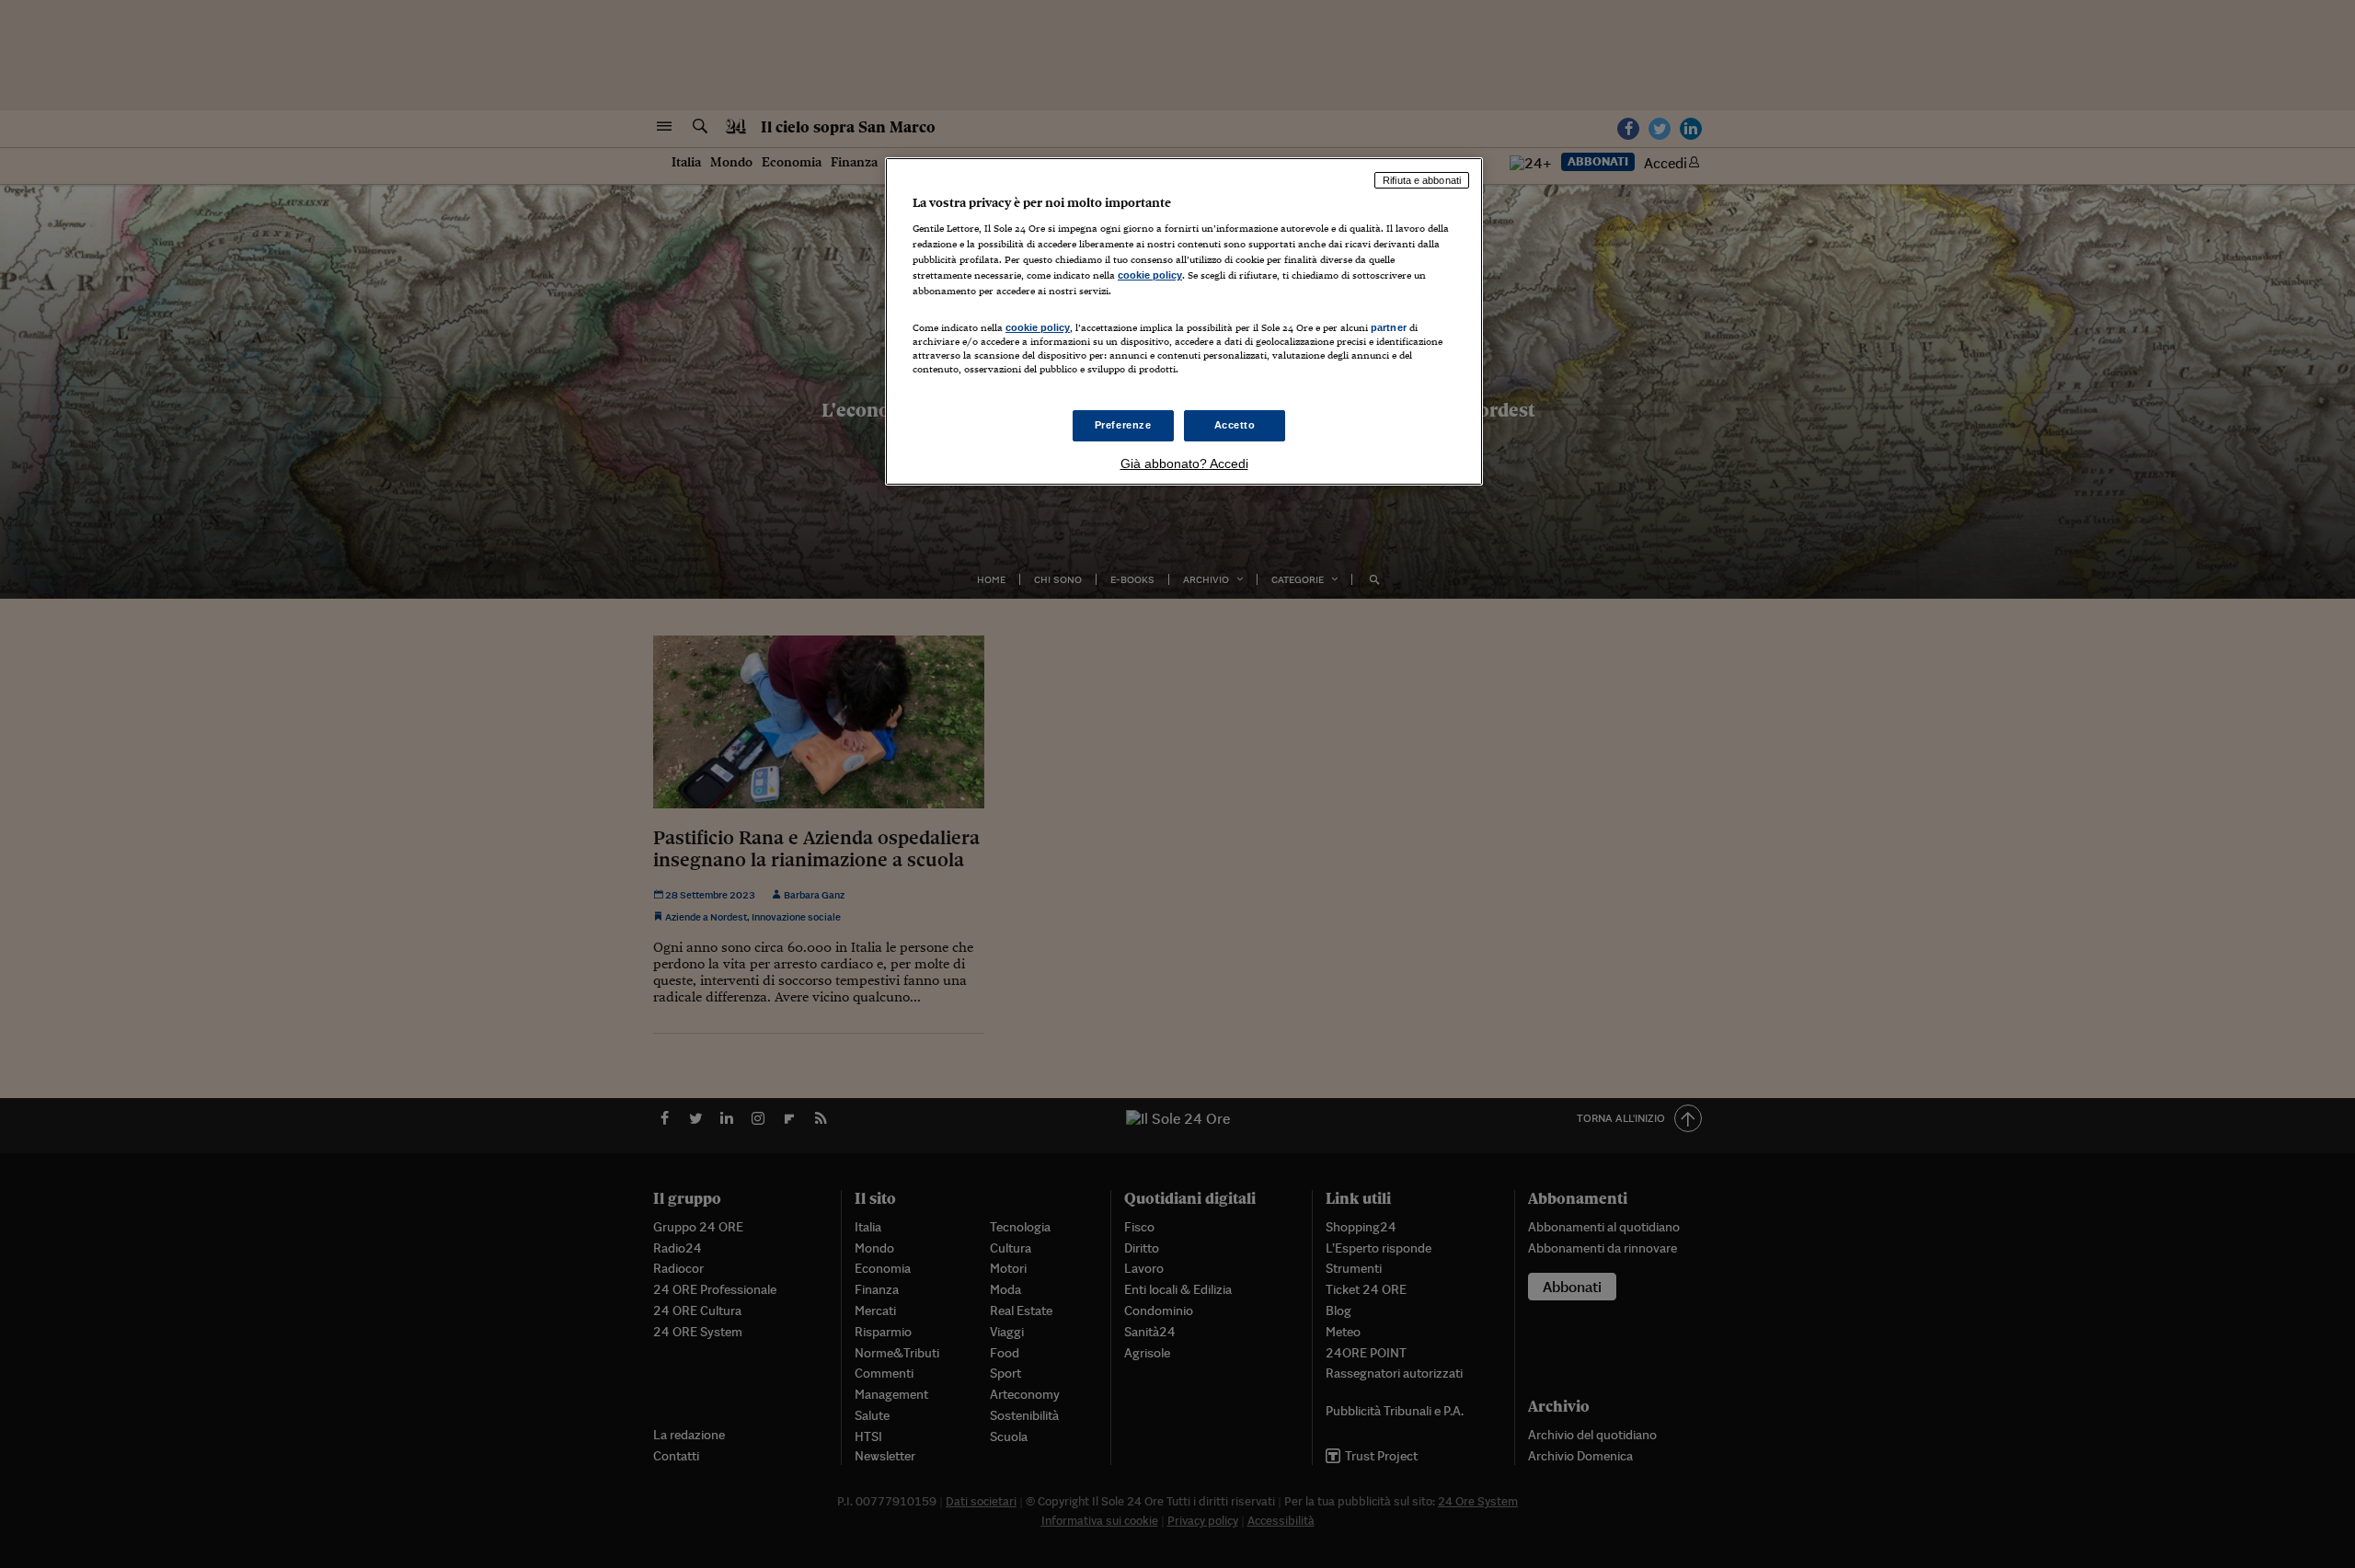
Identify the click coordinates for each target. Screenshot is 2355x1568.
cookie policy (1150, 275)
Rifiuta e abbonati (1422, 180)
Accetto (1235, 425)
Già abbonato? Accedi (1184, 464)
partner (1389, 327)
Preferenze (1123, 425)
